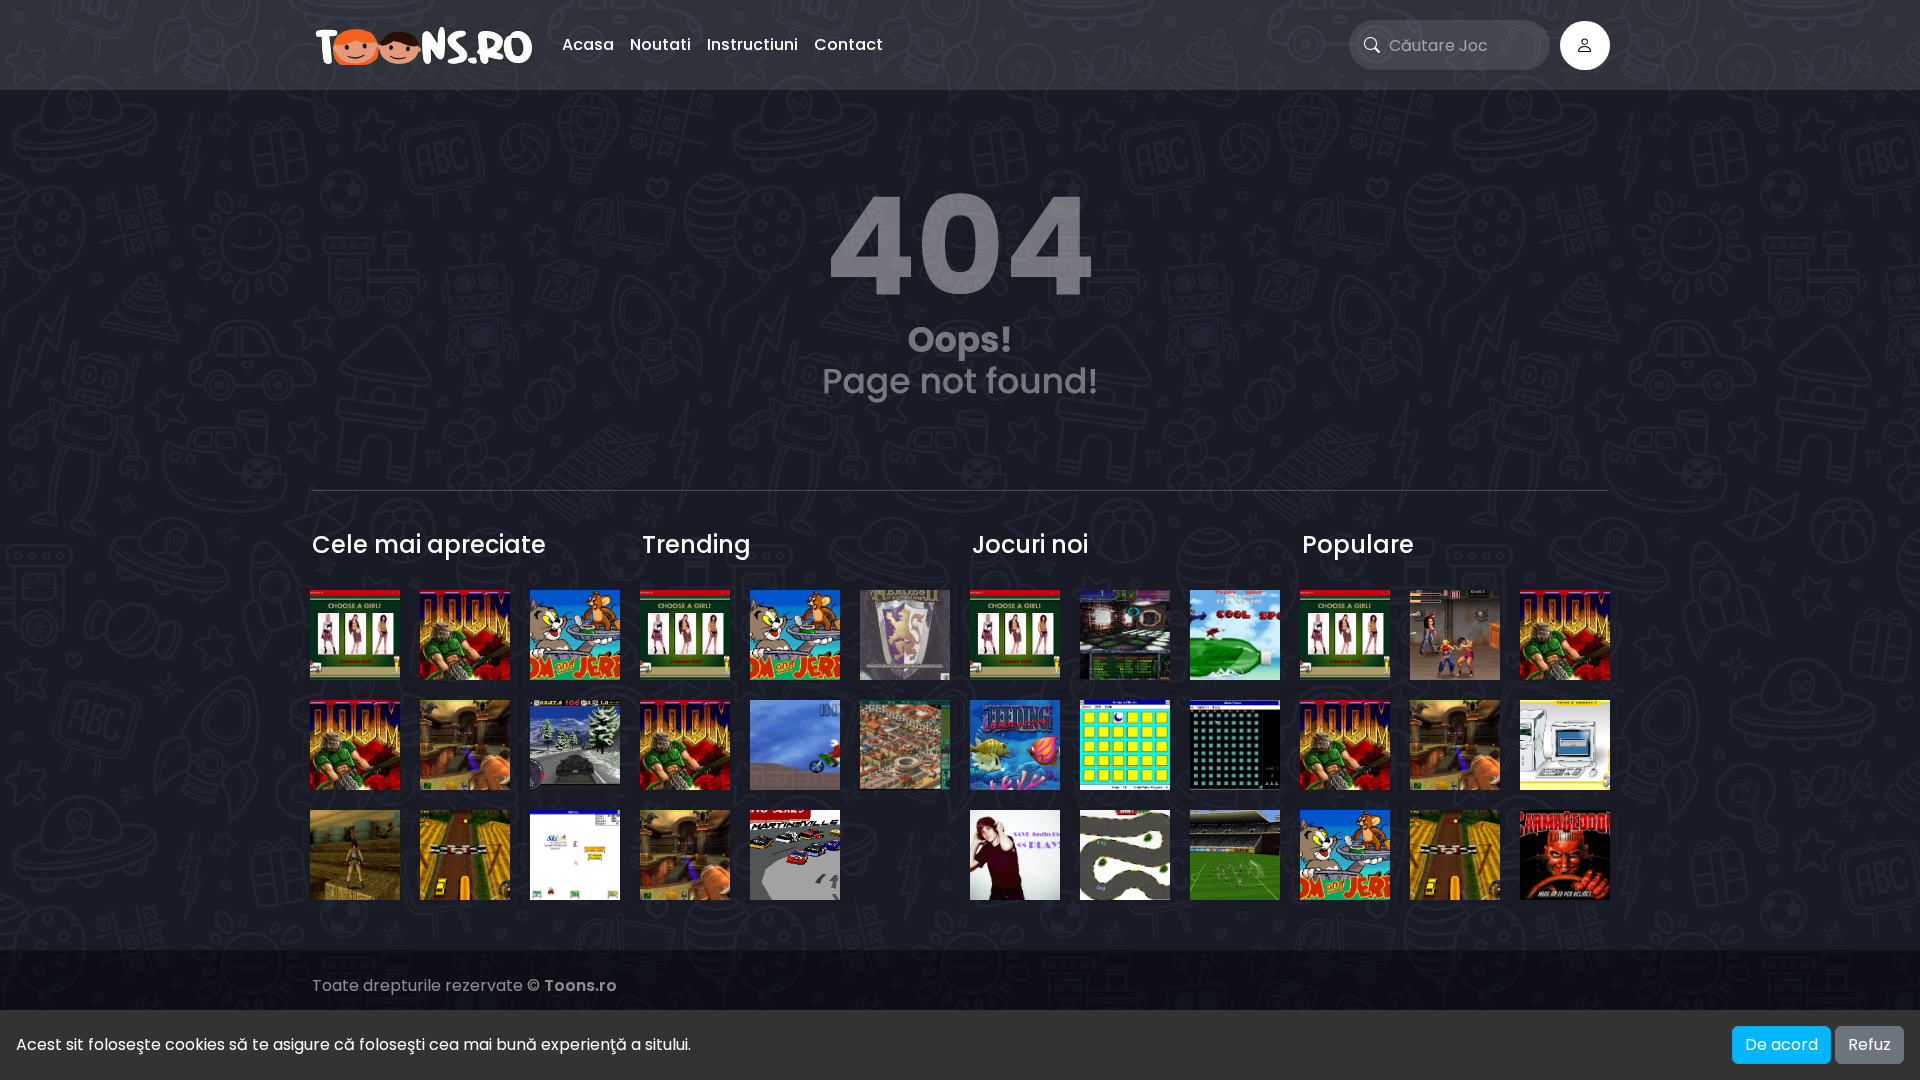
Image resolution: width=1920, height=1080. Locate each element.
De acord (1781, 1044)
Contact (848, 44)
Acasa (588, 44)
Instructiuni (752, 44)
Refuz (1869, 1044)
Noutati (660, 44)
